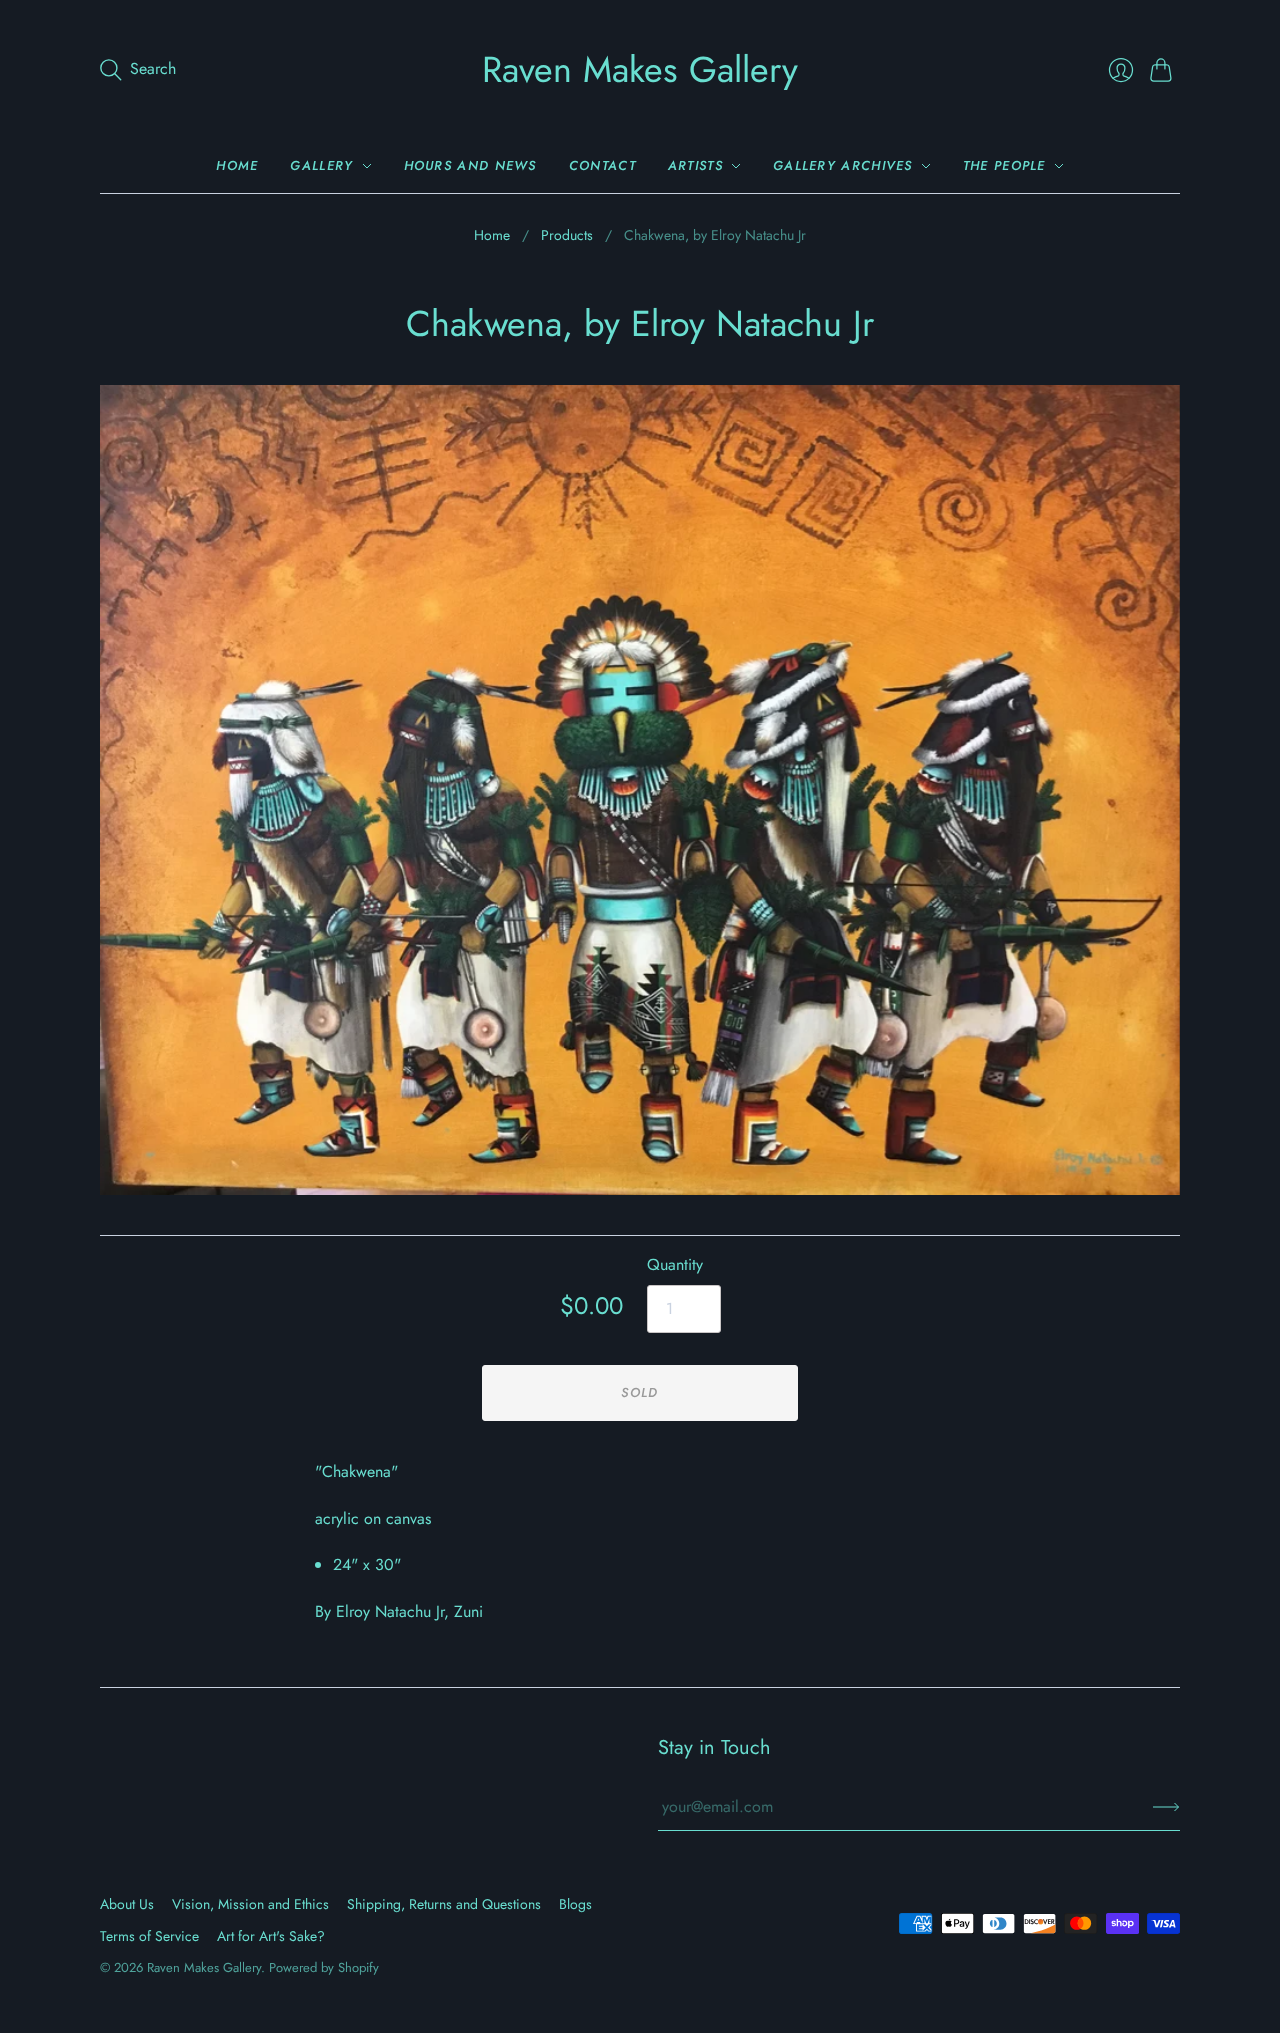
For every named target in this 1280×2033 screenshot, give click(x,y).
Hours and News (470, 165)
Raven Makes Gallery (640, 69)
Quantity (675, 1265)
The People (1004, 165)
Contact (602, 165)
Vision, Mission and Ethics (250, 1904)
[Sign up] (1166, 1807)
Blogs (575, 1904)
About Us (127, 1904)
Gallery (321, 165)
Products (567, 235)
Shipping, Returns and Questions (444, 1904)
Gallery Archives (843, 165)
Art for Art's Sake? (271, 1936)
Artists (695, 165)
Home (237, 165)
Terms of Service (149, 1936)
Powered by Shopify (324, 1967)
